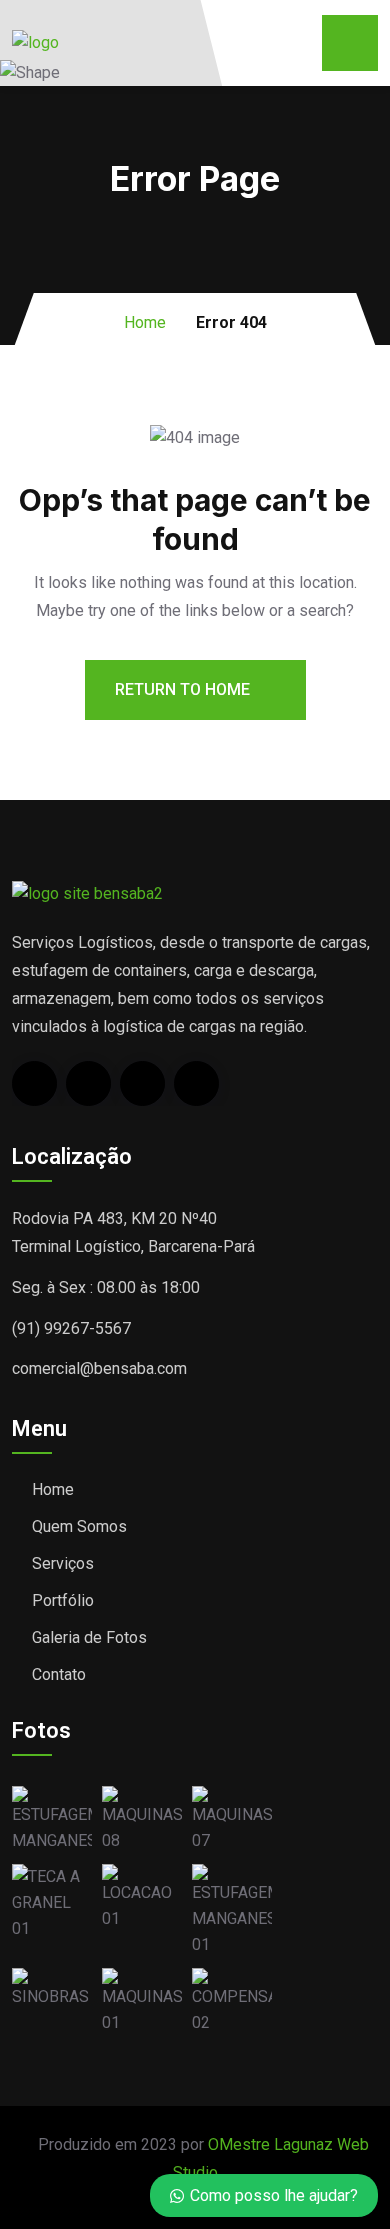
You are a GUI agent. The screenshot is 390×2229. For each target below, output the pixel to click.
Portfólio (63, 1600)
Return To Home (184, 689)
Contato (59, 1674)
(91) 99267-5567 (71, 1328)
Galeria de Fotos (89, 1637)
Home (145, 322)
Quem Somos (79, 1526)
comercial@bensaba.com (99, 1368)
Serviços (63, 1563)
